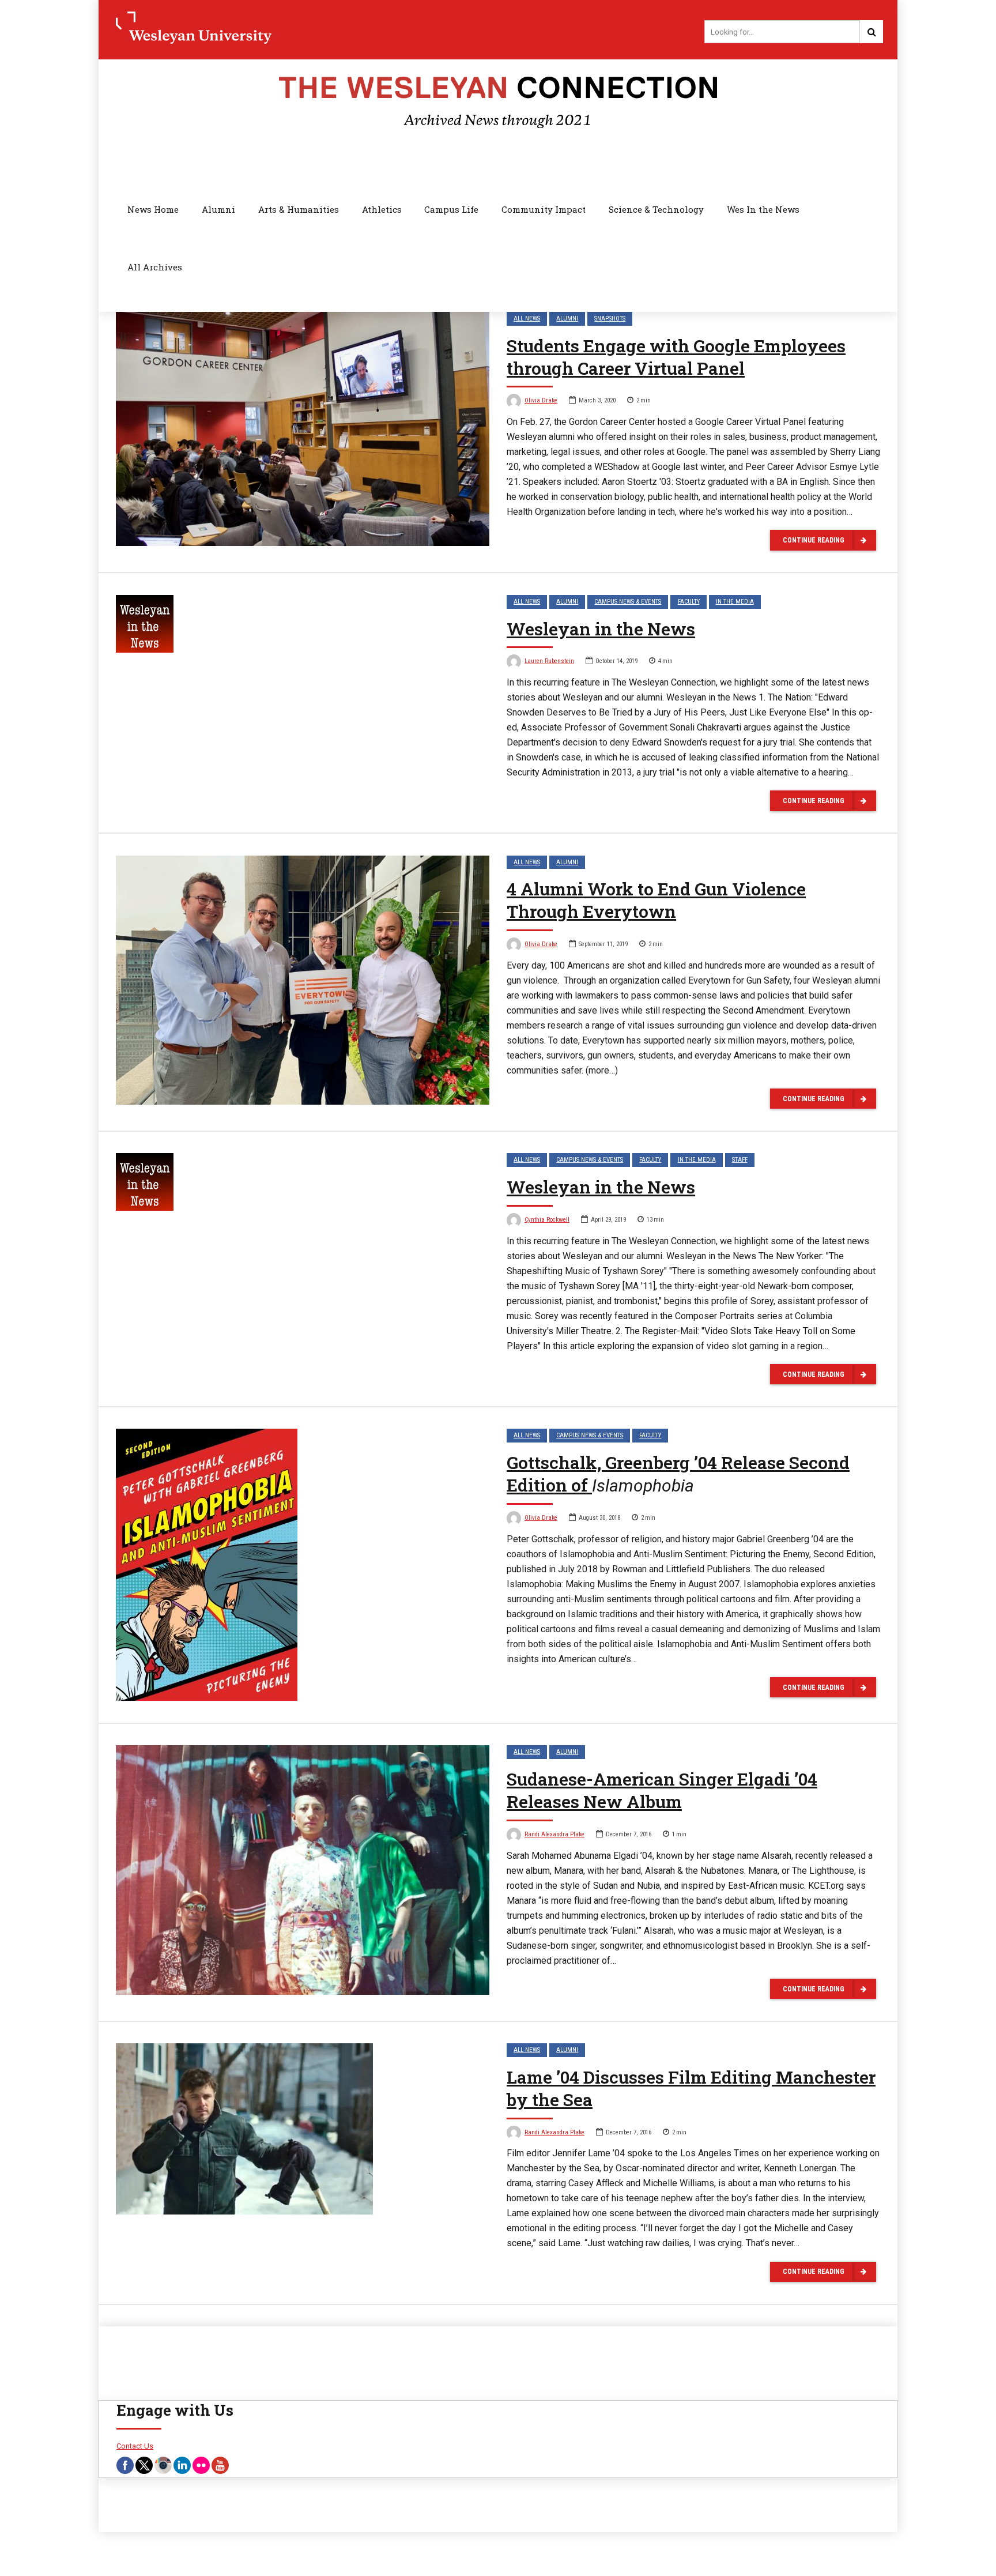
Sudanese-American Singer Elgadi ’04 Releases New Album (662, 1790)
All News (527, 319)
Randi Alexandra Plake (554, 1834)
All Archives (155, 267)
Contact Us (135, 2446)
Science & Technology (656, 209)
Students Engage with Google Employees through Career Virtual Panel (676, 357)
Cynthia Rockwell (547, 1220)
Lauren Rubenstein (549, 661)
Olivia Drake (541, 400)
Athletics (382, 209)
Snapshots (610, 319)
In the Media (735, 602)
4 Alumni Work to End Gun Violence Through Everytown (656, 900)
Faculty (689, 602)
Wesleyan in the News (601, 629)
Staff (740, 1160)
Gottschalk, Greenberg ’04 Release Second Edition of (678, 1474)
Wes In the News (763, 209)
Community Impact (544, 209)
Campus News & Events (628, 602)
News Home (153, 209)
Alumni (218, 209)
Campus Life (451, 209)
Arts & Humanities (299, 209)
